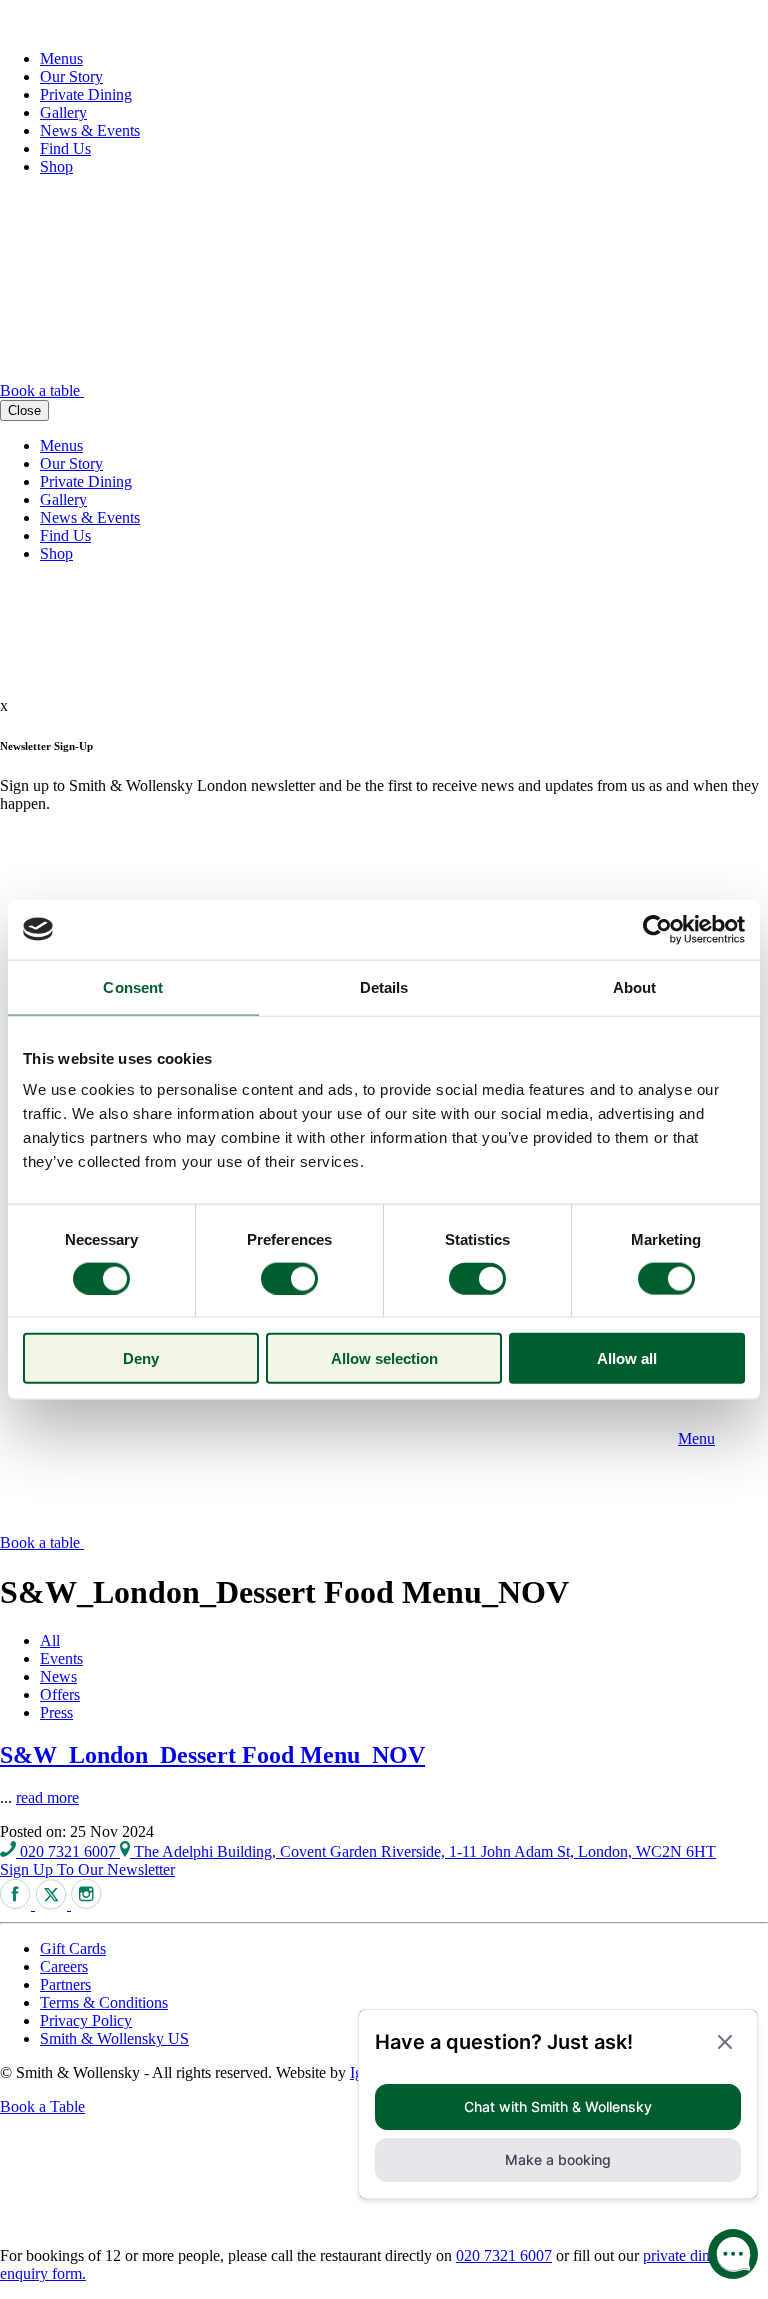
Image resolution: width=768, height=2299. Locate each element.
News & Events (90, 130)
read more (47, 1797)
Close (24, 410)
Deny (141, 1358)
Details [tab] (384, 986)
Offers (60, 1694)
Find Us (65, 148)
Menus (61, 58)
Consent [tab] (133, 986)
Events (61, 1658)
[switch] (289, 1278)
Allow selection (384, 1358)
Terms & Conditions (104, 2002)
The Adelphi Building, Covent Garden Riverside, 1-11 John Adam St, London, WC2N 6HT (423, 1851)
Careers (64, 1966)
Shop (56, 166)
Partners (65, 1984)
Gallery (63, 112)
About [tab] (635, 986)
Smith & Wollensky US (114, 2038)
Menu (696, 1438)
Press (56, 1712)
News (58, 1676)
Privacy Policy (86, 2020)
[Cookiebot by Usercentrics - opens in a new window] (657, 929)
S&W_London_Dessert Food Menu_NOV (212, 1755)
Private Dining (86, 94)
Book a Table (42, 2106)
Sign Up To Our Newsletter (87, 1869)
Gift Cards (73, 1948)
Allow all (627, 1358)
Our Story (71, 76)
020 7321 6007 (68, 1851)
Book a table (42, 390)
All (50, 1640)
